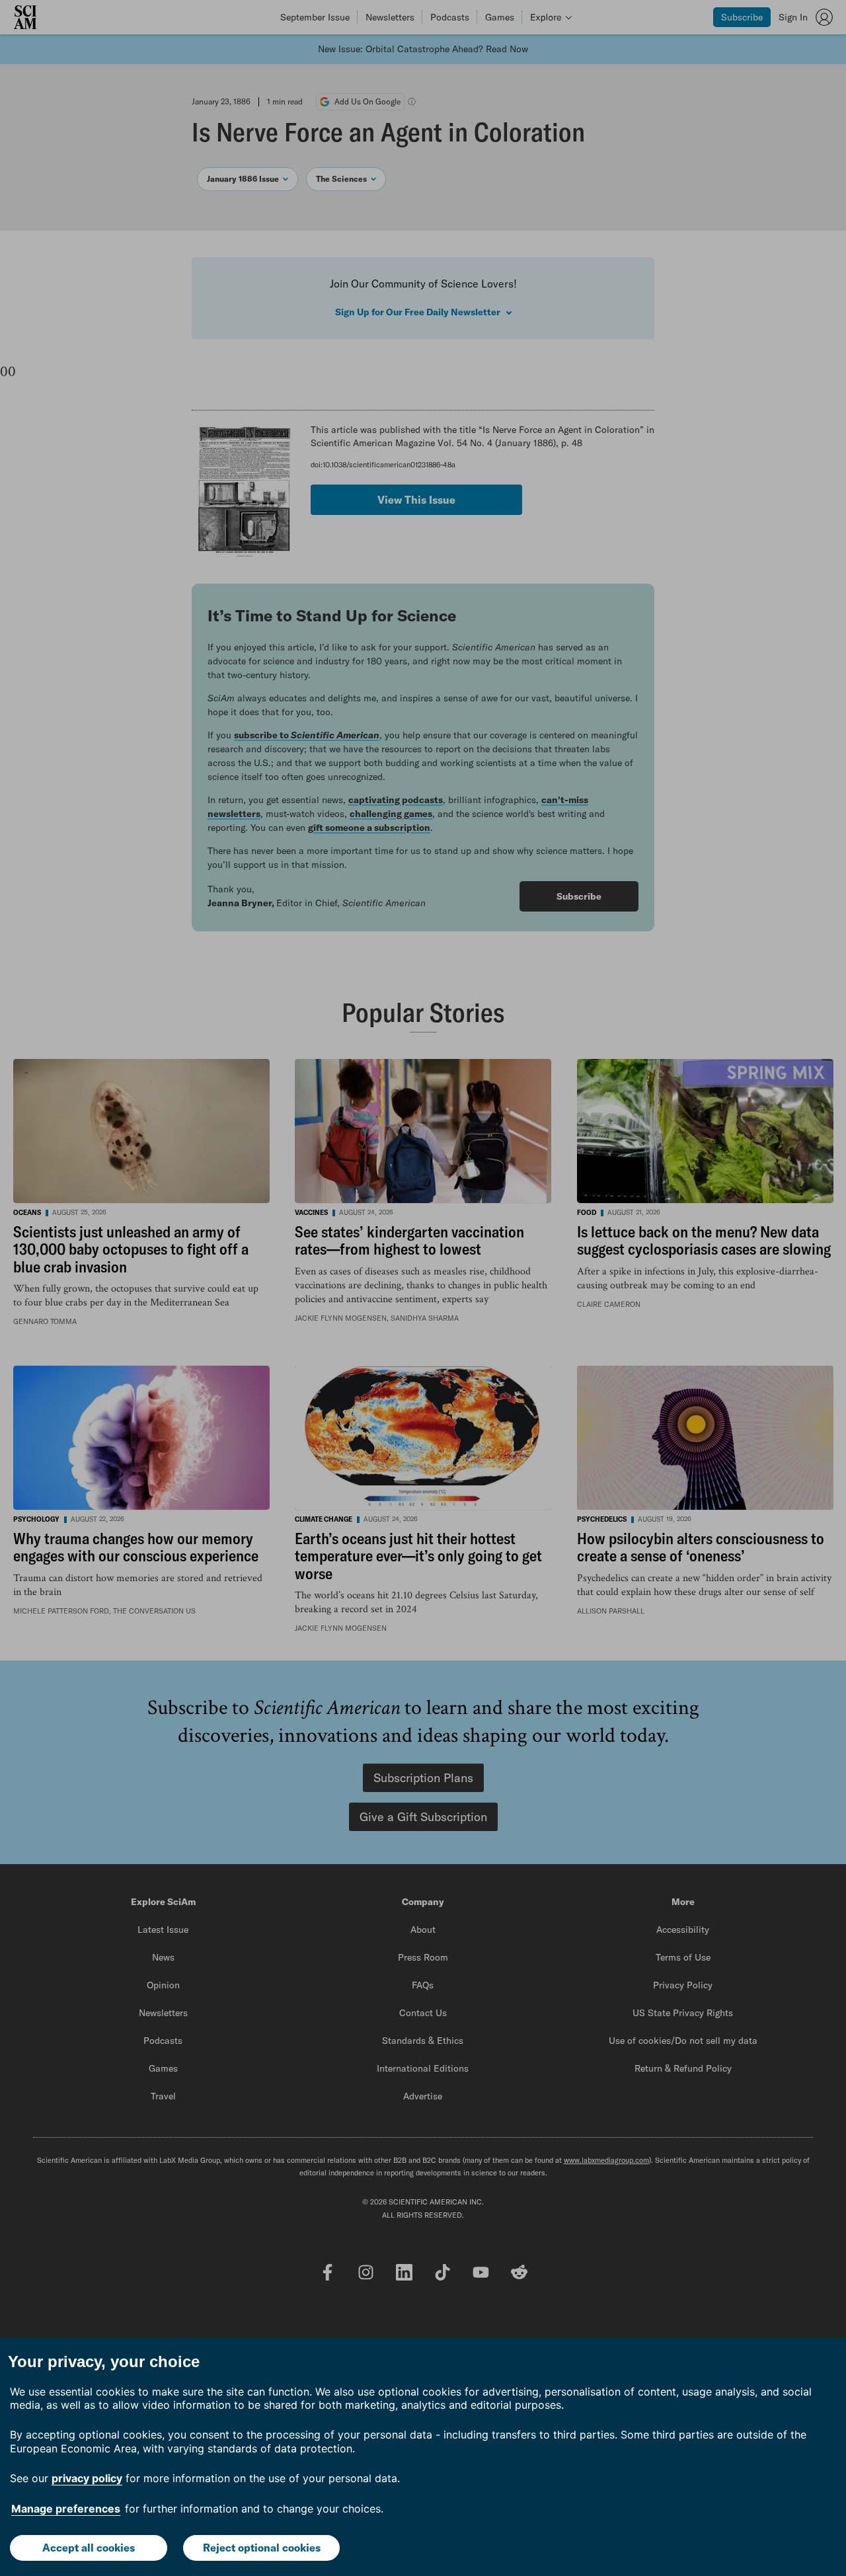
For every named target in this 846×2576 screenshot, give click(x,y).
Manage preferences (66, 2509)
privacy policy (87, 2478)
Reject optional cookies (262, 2548)
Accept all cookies (89, 2548)
